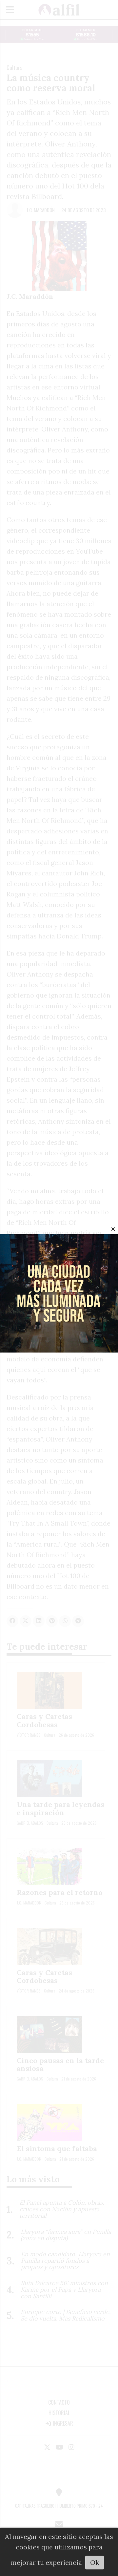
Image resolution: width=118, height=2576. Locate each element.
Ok (95, 2562)
